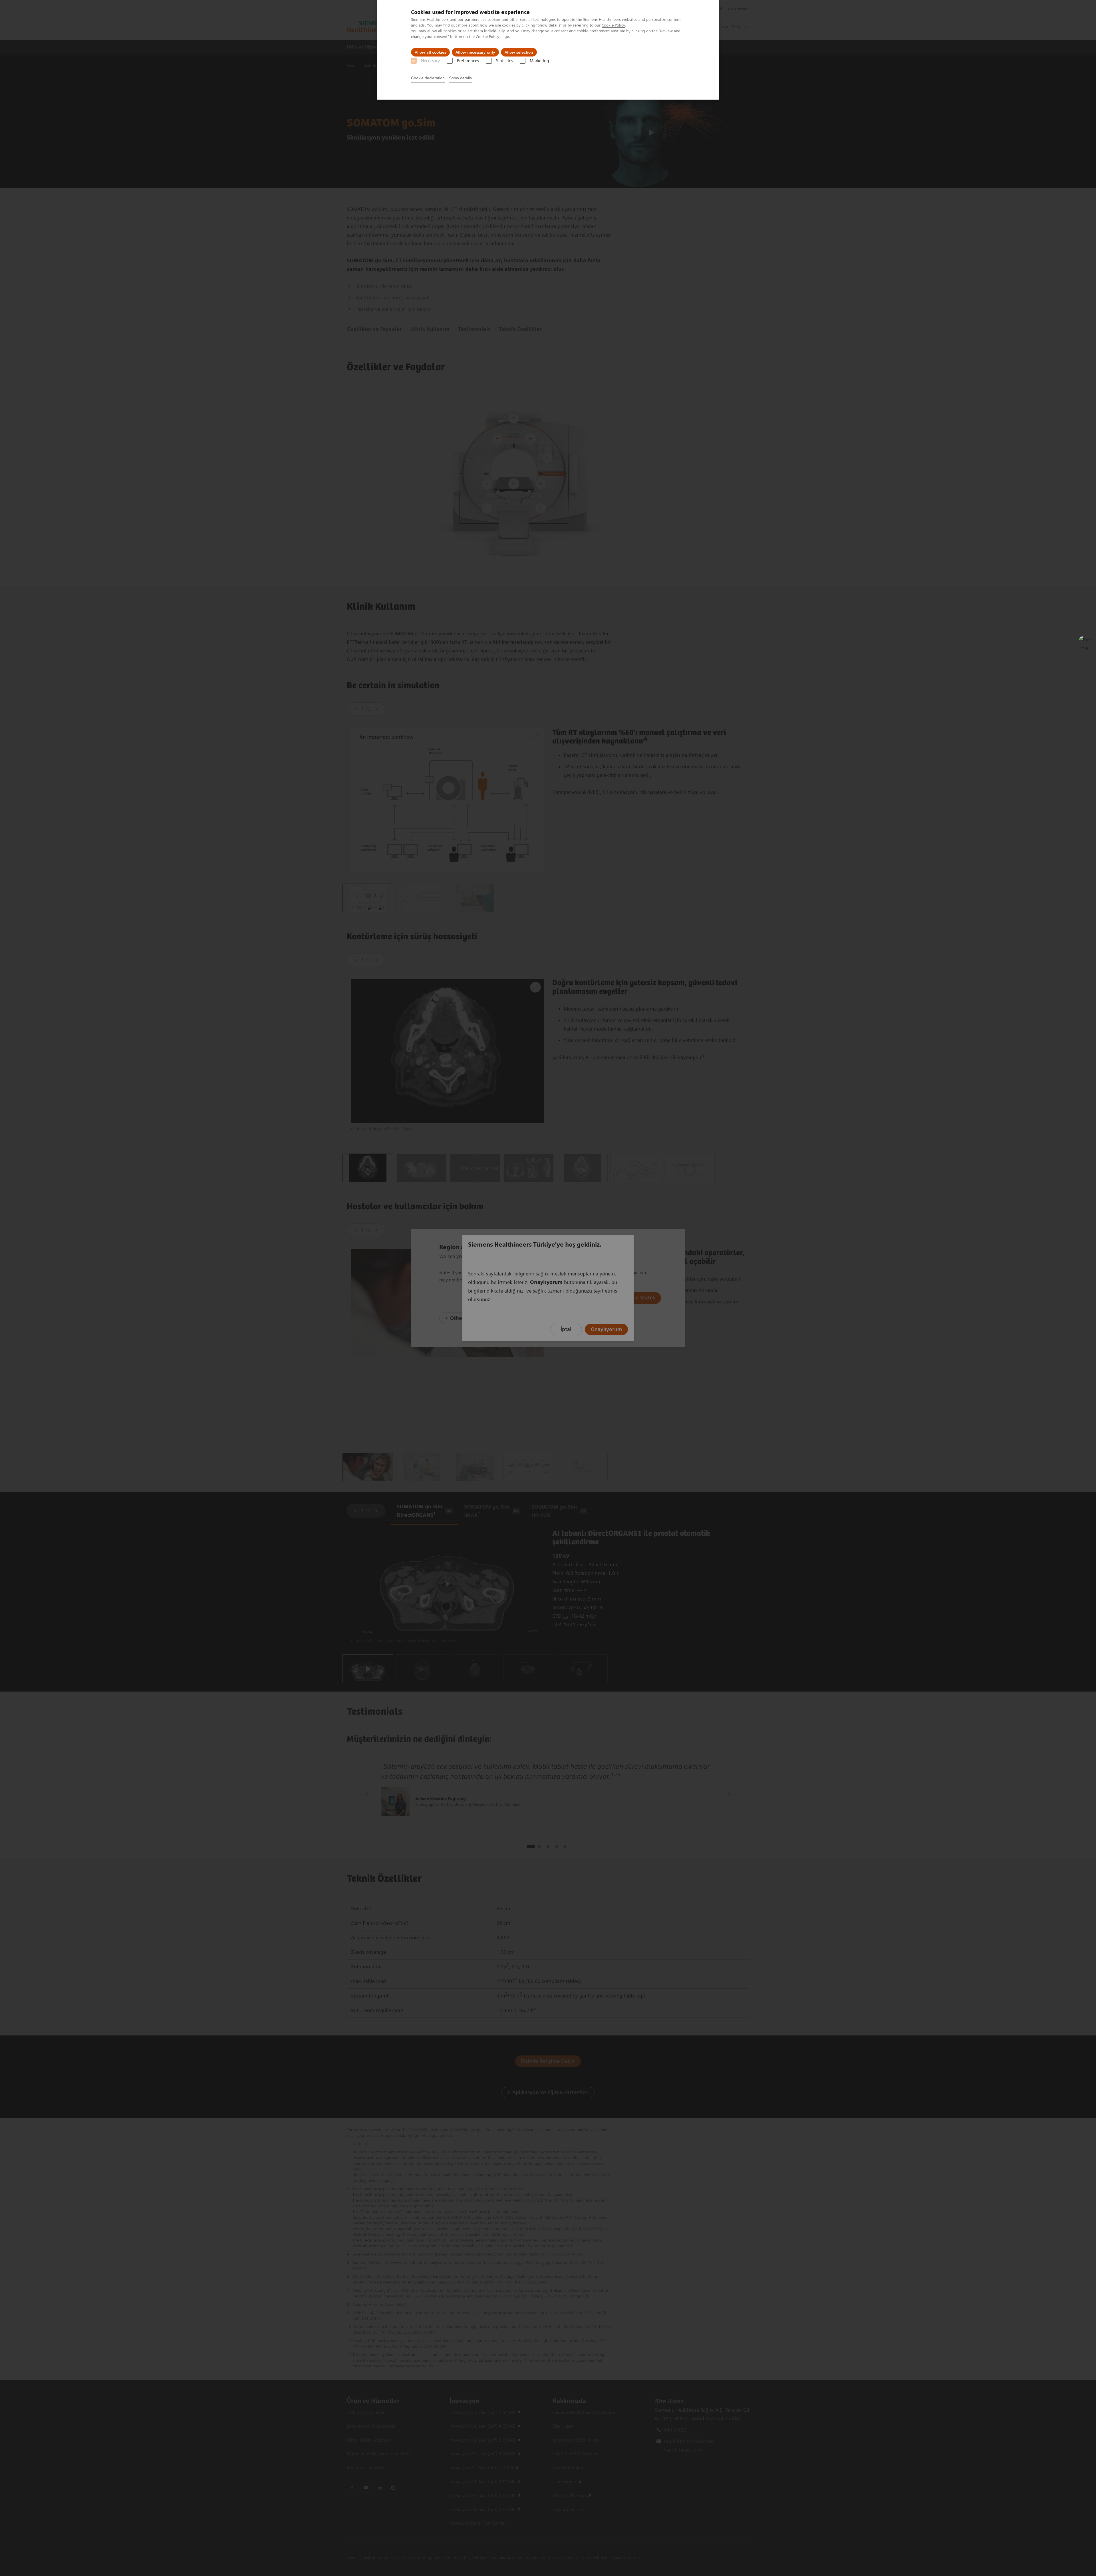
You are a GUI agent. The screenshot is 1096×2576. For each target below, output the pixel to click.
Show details (460, 78)
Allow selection (519, 52)
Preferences (468, 61)
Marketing (539, 61)
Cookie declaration (428, 78)
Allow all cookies (430, 52)
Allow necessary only (475, 52)
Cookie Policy (613, 25)
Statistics (504, 61)
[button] (1085, 642)
